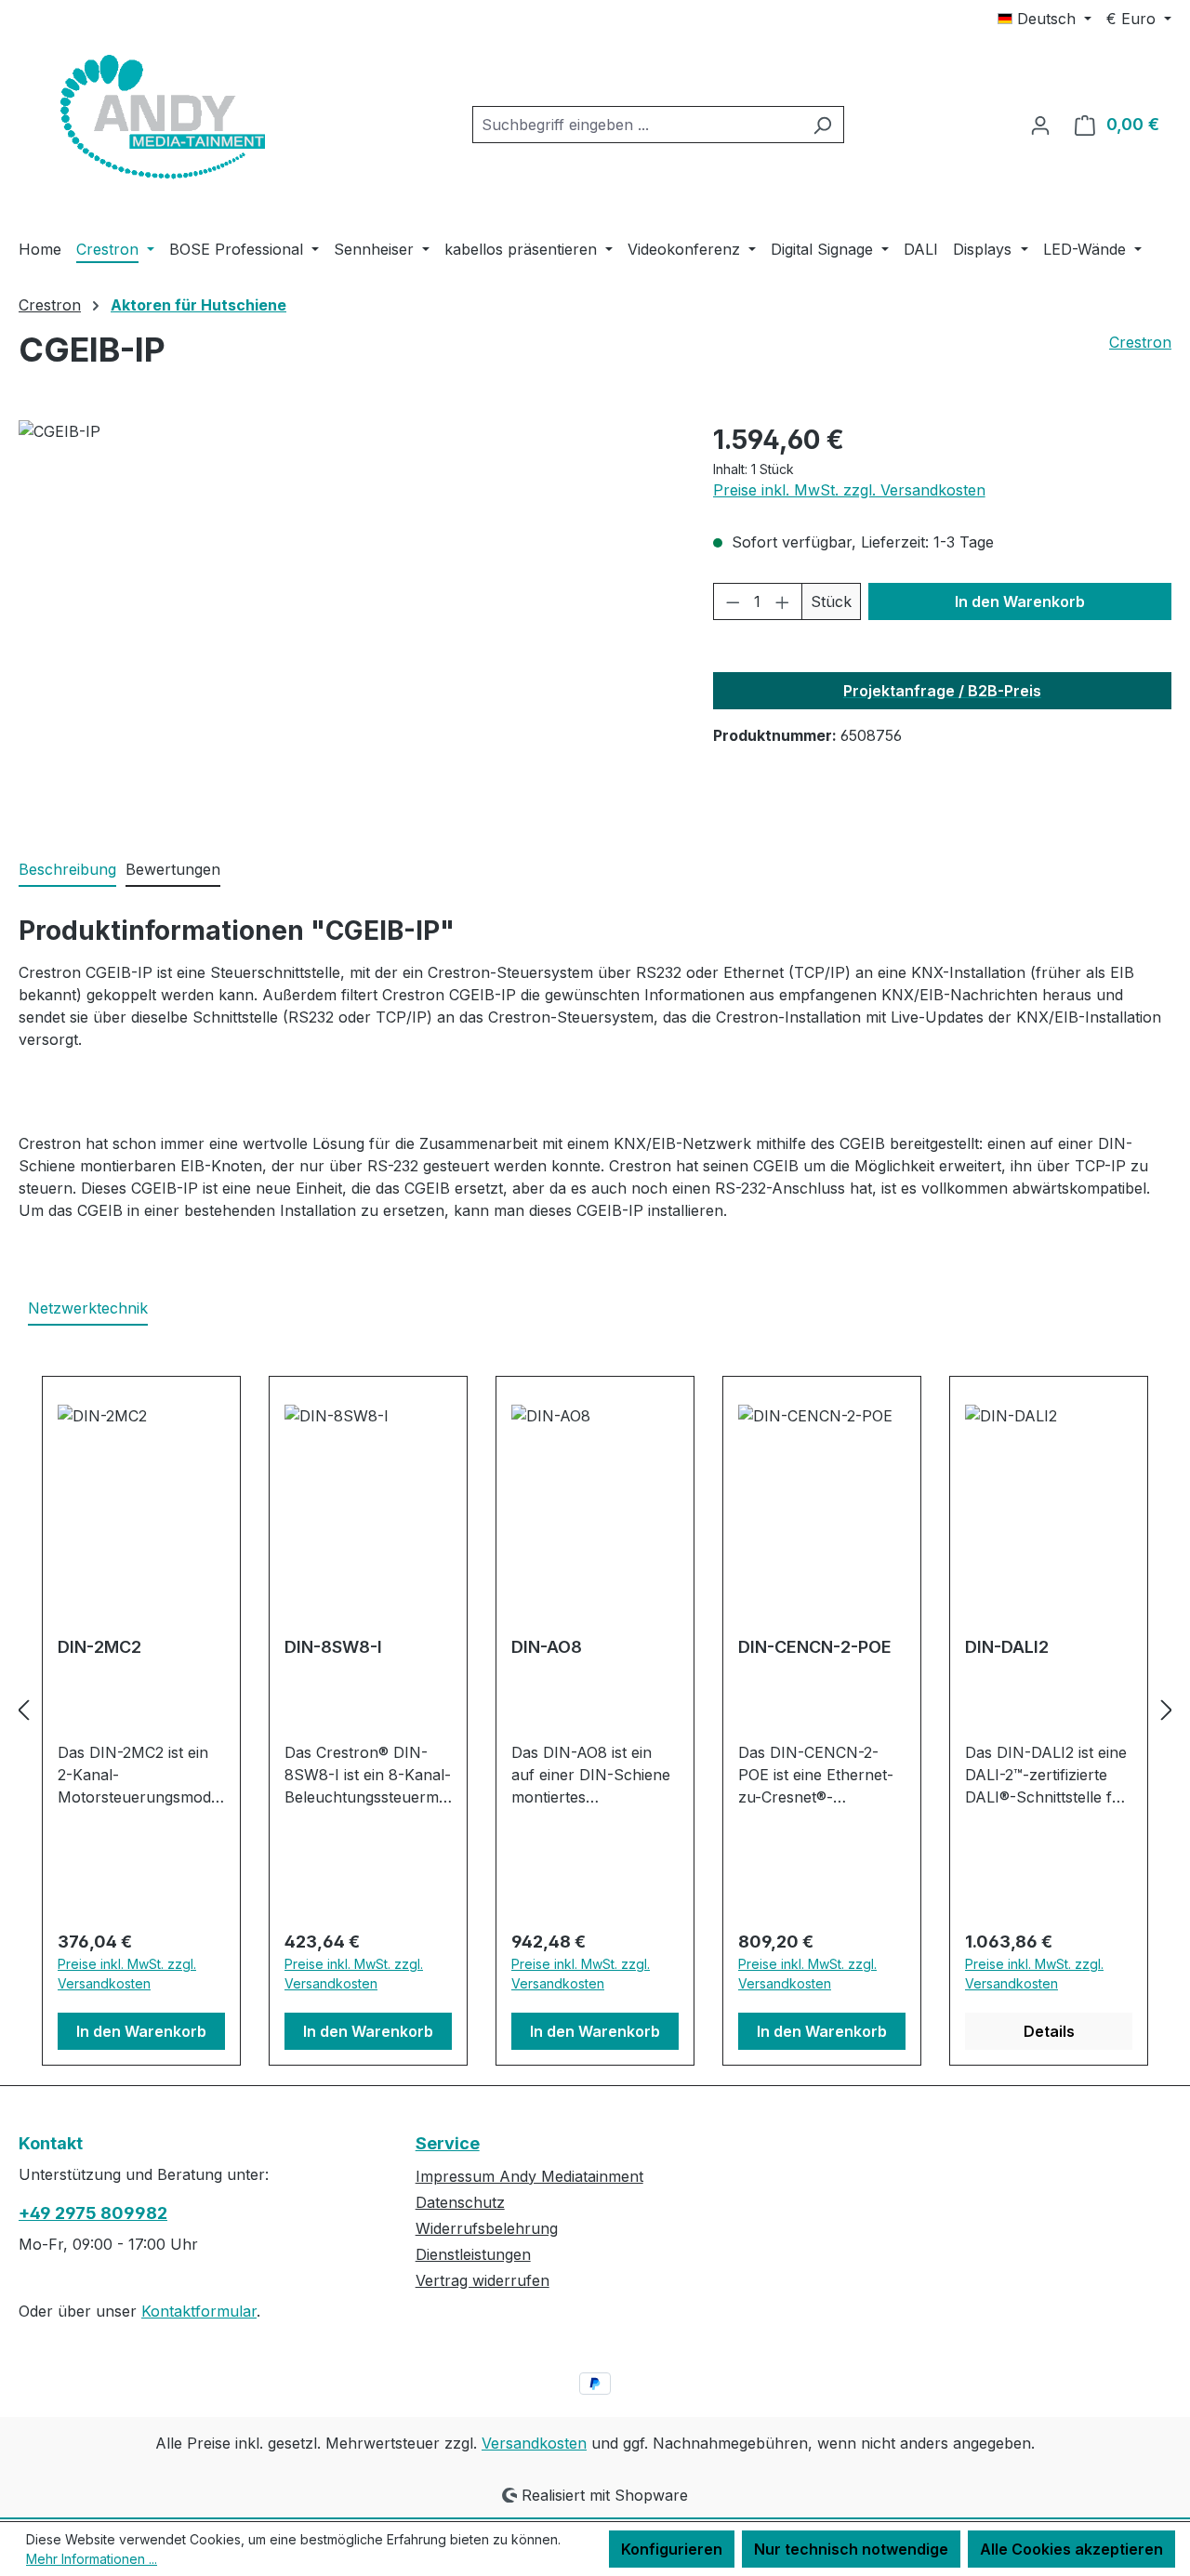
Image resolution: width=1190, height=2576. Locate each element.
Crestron (1140, 342)
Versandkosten (534, 2443)
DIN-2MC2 (99, 1647)
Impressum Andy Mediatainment (529, 2176)
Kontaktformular (199, 2311)
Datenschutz (460, 2202)
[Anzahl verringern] (733, 601)
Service (448, 2143)
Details (1049, 2031)
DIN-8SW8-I (333, 1647)
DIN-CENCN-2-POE (815, 1647)
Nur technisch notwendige (851, 2549)
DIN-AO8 (547, 1647)
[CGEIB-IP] (347, 620)
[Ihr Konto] (1040, 125)
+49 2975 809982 (93, 2213)
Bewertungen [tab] (173, 869)
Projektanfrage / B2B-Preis (942, 691)
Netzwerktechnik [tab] (88, 1308)
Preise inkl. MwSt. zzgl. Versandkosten (849, 490)
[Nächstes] (1167, 1710)
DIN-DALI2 (1007, 1647)
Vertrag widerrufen (483, 2280)
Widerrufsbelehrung (487, 2228)
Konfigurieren (672, 2549)
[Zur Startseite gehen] (158, 121)
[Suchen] (822, 125)
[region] (347, 620)
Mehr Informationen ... (92, 2559)
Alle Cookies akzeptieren (1071, 2549)
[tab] (67, 870)
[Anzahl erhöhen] (783, 601)
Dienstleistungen (473, 2254)
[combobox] (637, 125)
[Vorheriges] (23, 1710)
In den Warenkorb (1020, 601)
